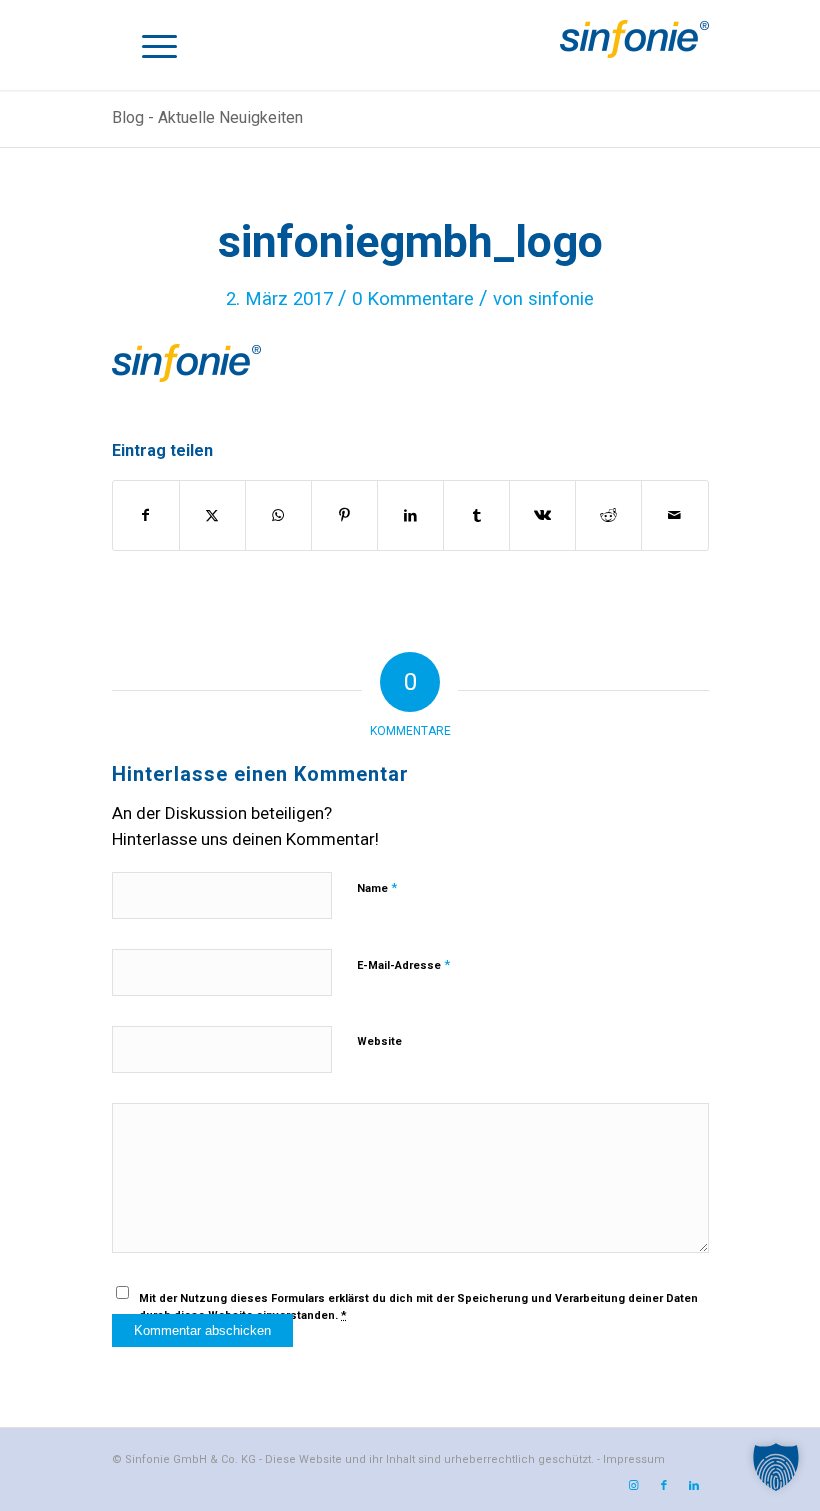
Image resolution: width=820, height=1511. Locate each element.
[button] (776, 1467)
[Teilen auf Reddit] (608, 515)
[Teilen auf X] (212, 515)
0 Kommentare (413, 299)
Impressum (634, 1459)
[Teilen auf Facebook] (146, 515)
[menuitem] (159, 45)
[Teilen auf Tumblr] (476, 515)
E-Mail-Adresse (403, 964)
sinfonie (561, 299)
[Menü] (159, 45)
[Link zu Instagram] (634, 1486)
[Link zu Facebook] (664, 1486)
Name (377, 887)
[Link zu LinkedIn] (694, 1486)
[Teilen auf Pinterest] (344, 515)
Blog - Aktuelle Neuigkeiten (207, 117)
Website (379, 1041)
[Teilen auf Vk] (542, 515)
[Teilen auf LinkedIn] (410, 515)
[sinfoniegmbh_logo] (634, 65)
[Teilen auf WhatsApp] (278, 515)
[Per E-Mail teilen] (674, 515)
